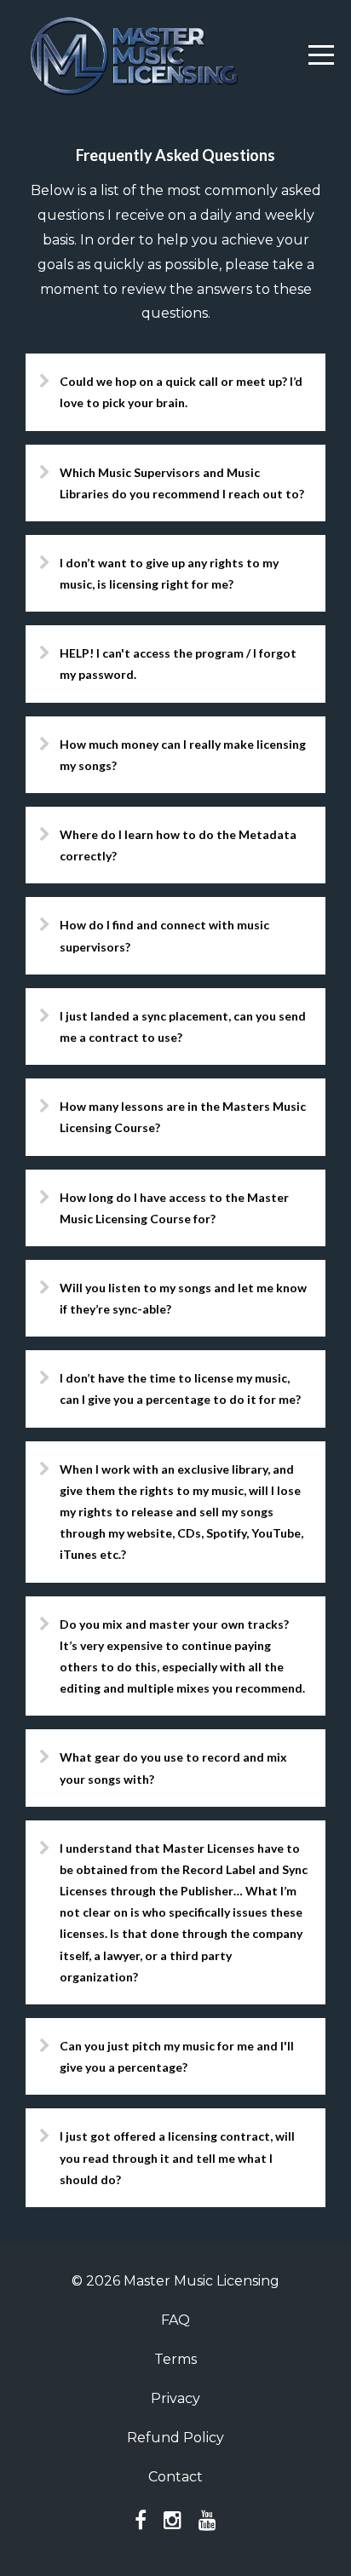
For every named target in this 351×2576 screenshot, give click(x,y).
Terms (175, 2359)
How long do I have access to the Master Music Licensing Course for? (174, 1208)
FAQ (175, 2320)
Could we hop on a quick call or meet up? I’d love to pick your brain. (181, 392)
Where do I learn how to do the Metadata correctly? (178, 845)
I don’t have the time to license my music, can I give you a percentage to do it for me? (180, 1389)
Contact (175, 2477)
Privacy (175, 2398)
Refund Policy (175, 2438)
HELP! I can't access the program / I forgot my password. (178, 664)
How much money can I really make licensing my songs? (183, 755)
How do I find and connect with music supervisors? (164, 935)
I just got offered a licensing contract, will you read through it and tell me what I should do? (177, 2157)
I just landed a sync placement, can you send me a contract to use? (183, 1026)
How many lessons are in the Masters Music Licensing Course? (183, 1117)
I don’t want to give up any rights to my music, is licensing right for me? (169, 573)
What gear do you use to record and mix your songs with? (173, 1768)
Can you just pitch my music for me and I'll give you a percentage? (177, 2056)
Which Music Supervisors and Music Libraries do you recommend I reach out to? (182, 483)
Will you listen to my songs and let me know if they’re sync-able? (183, 1298)
